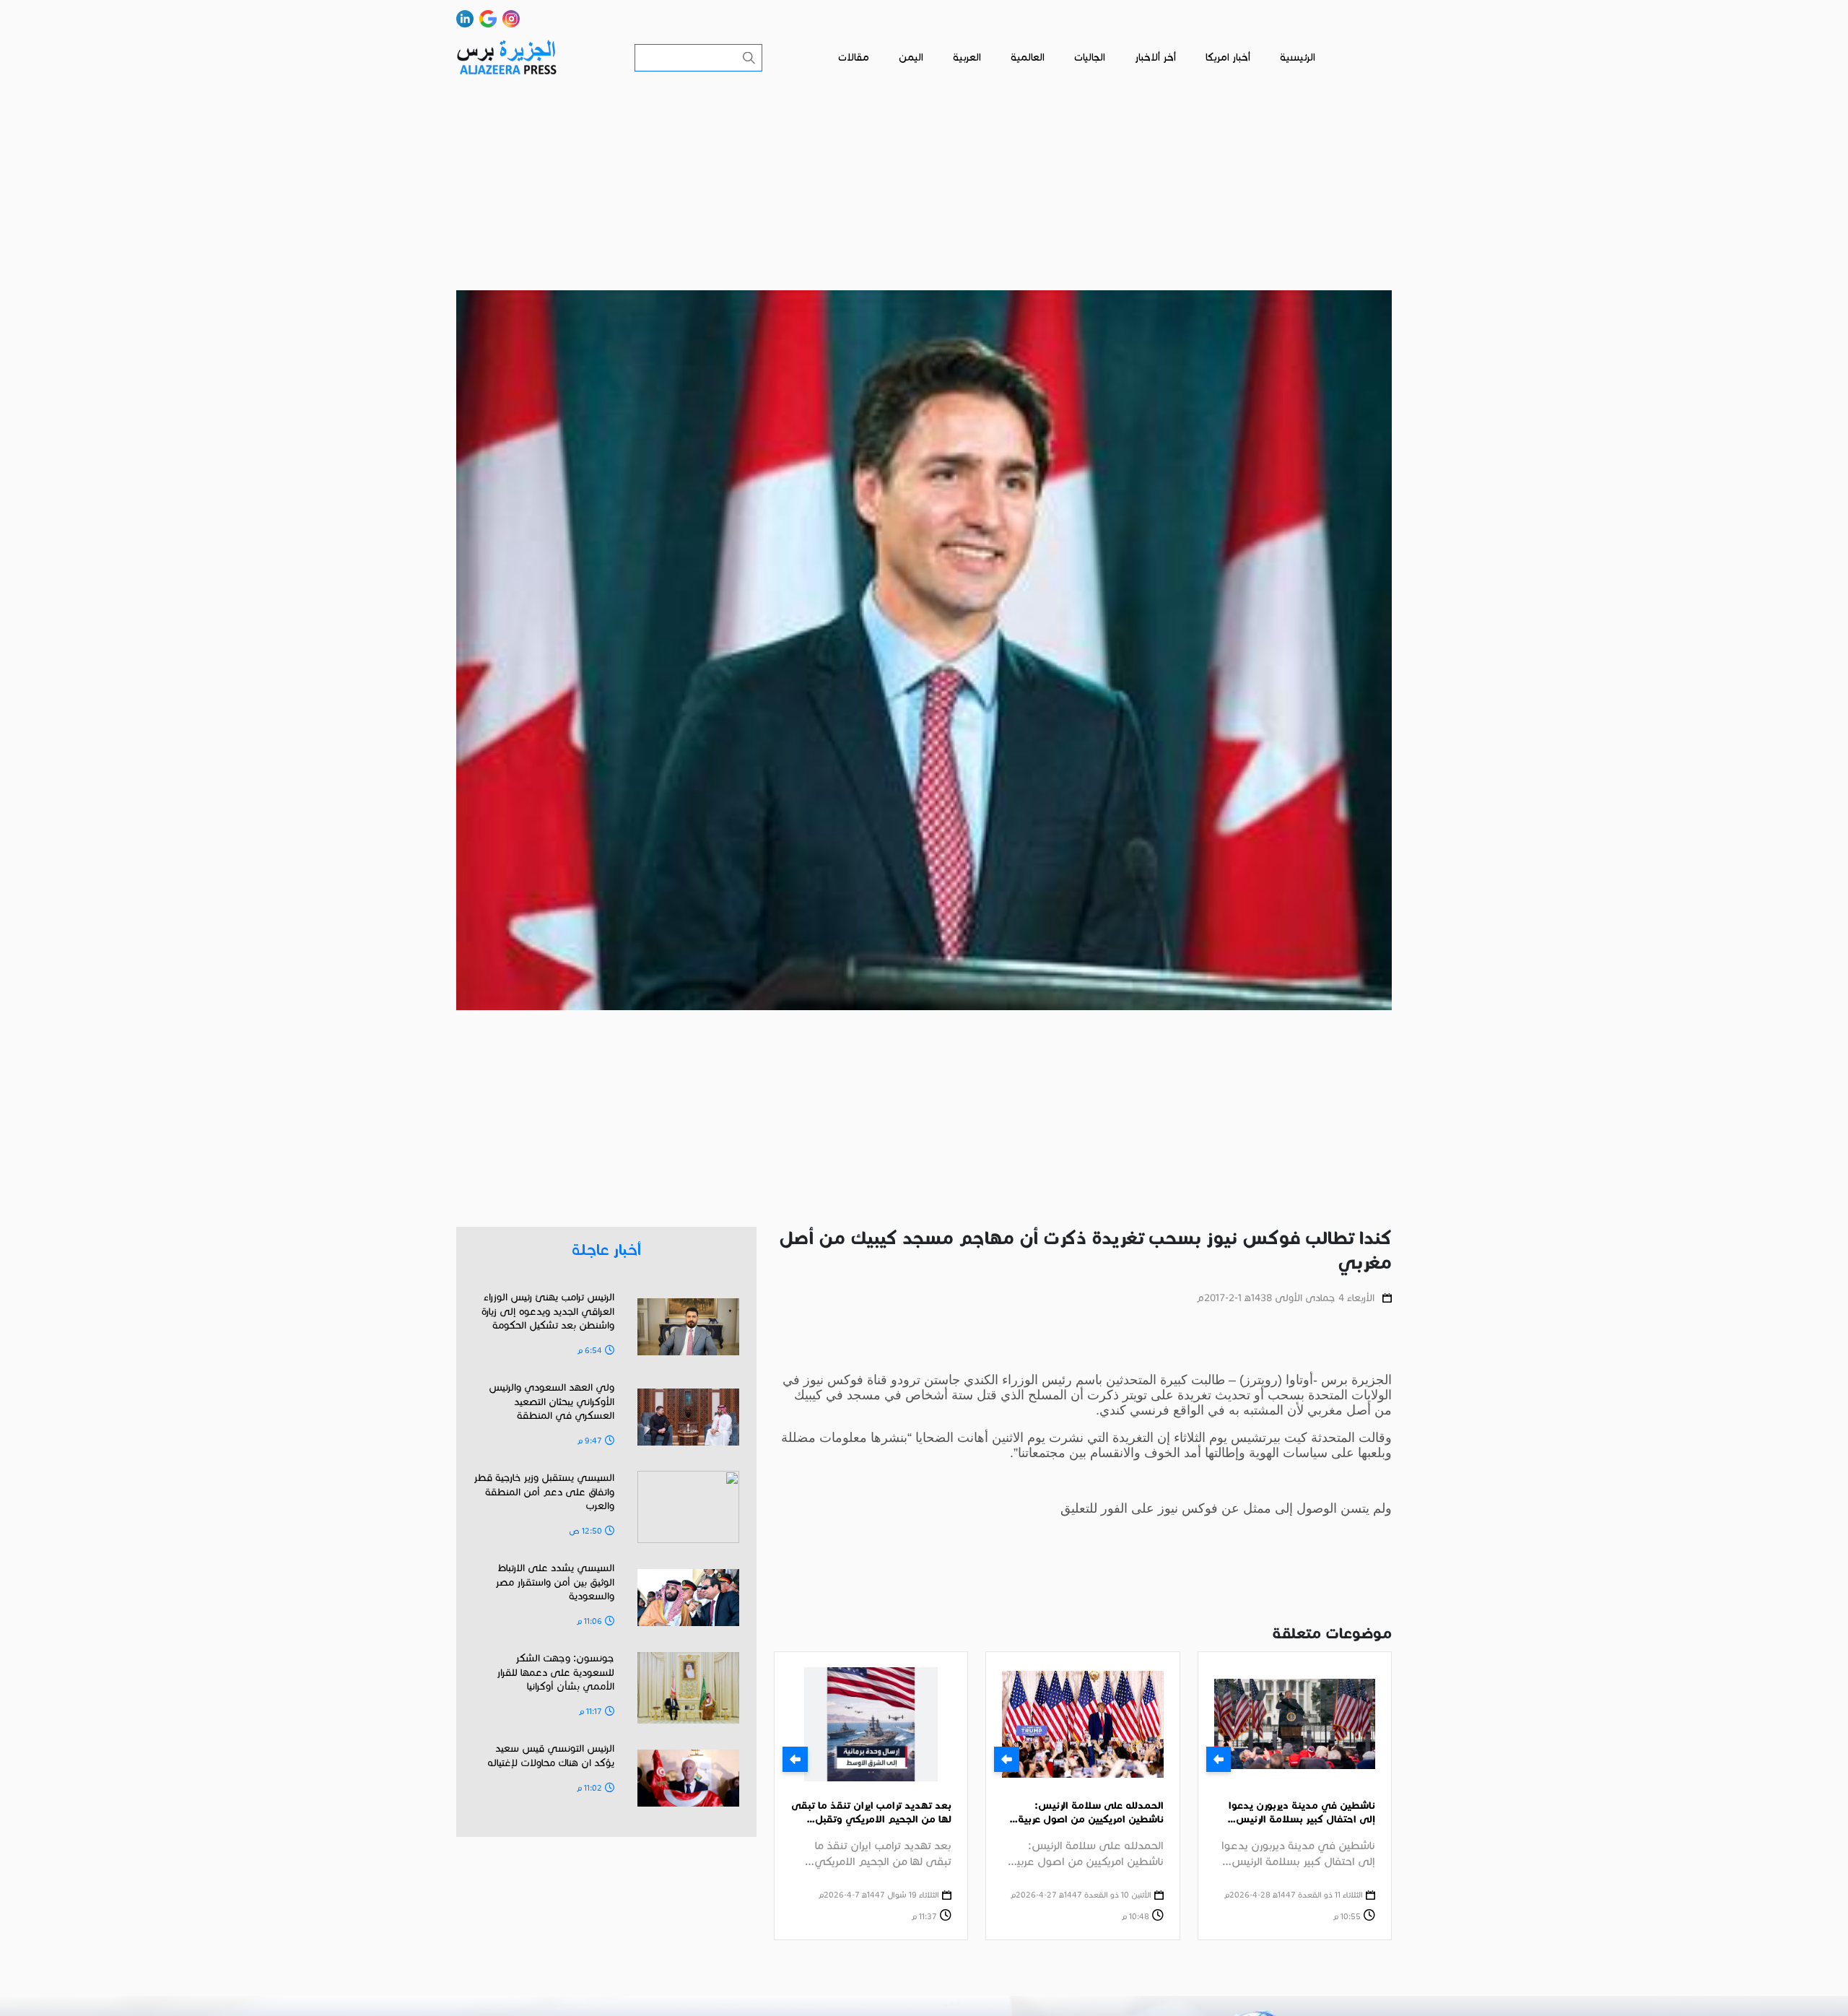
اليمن (911, 57)
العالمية (1028, 57)
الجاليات (1090, 57)
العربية (967, 57)
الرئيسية (1298, 57)
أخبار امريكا (1228, 57)
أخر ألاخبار (1155, 57)
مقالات (854, 57)
